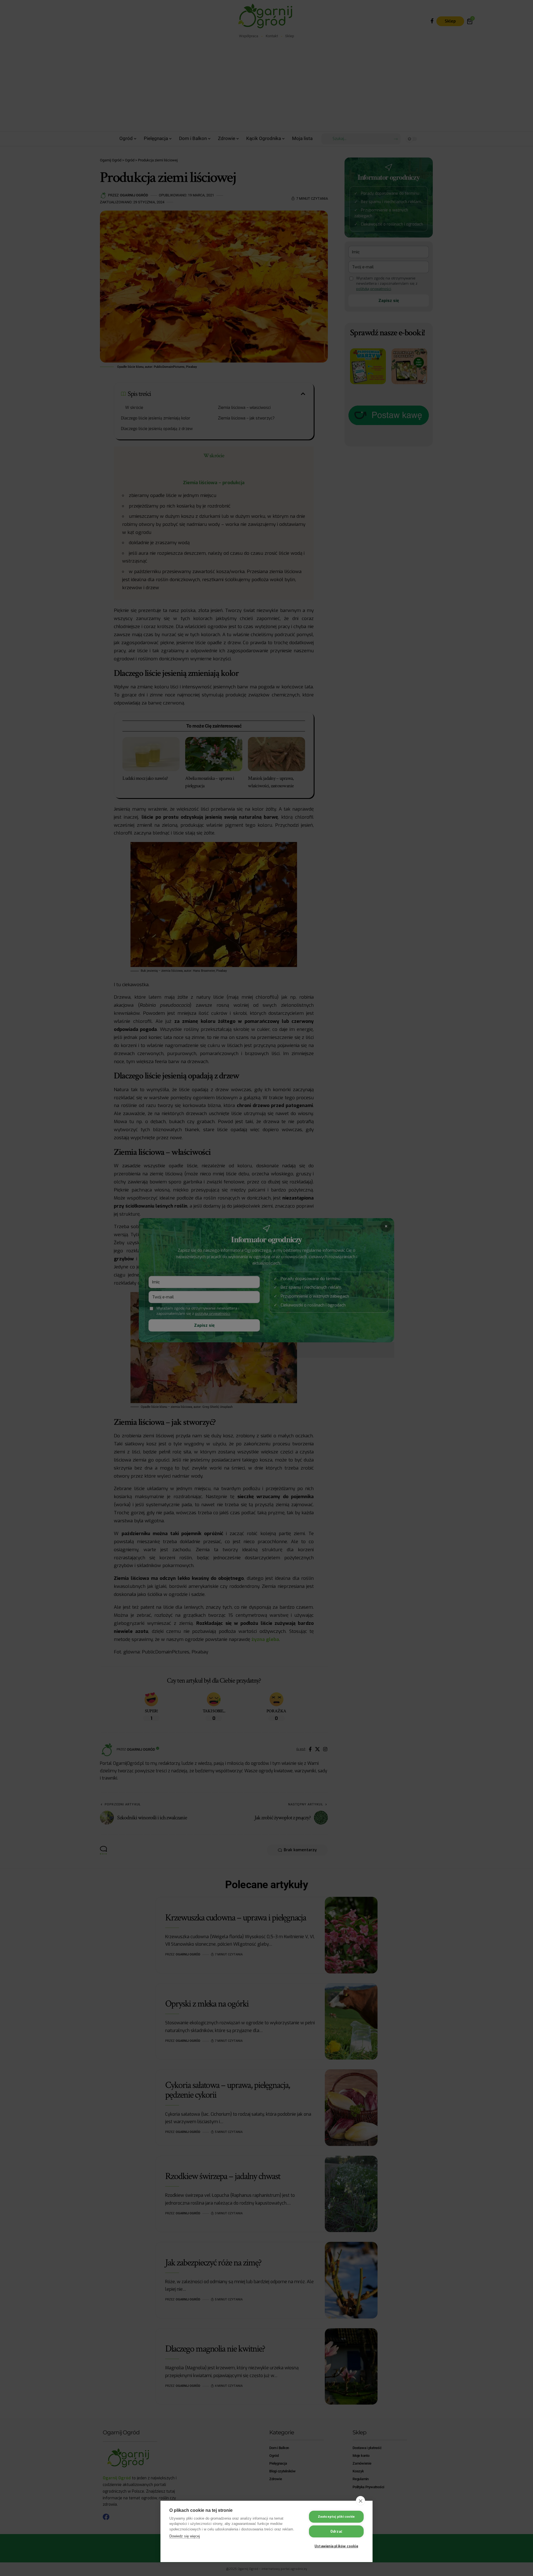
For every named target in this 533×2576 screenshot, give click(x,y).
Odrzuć (336, 2532)
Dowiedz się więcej (185, 2536)
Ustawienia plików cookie (336, 2546)
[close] (360, 2501)
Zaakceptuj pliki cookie (336, 2517)
